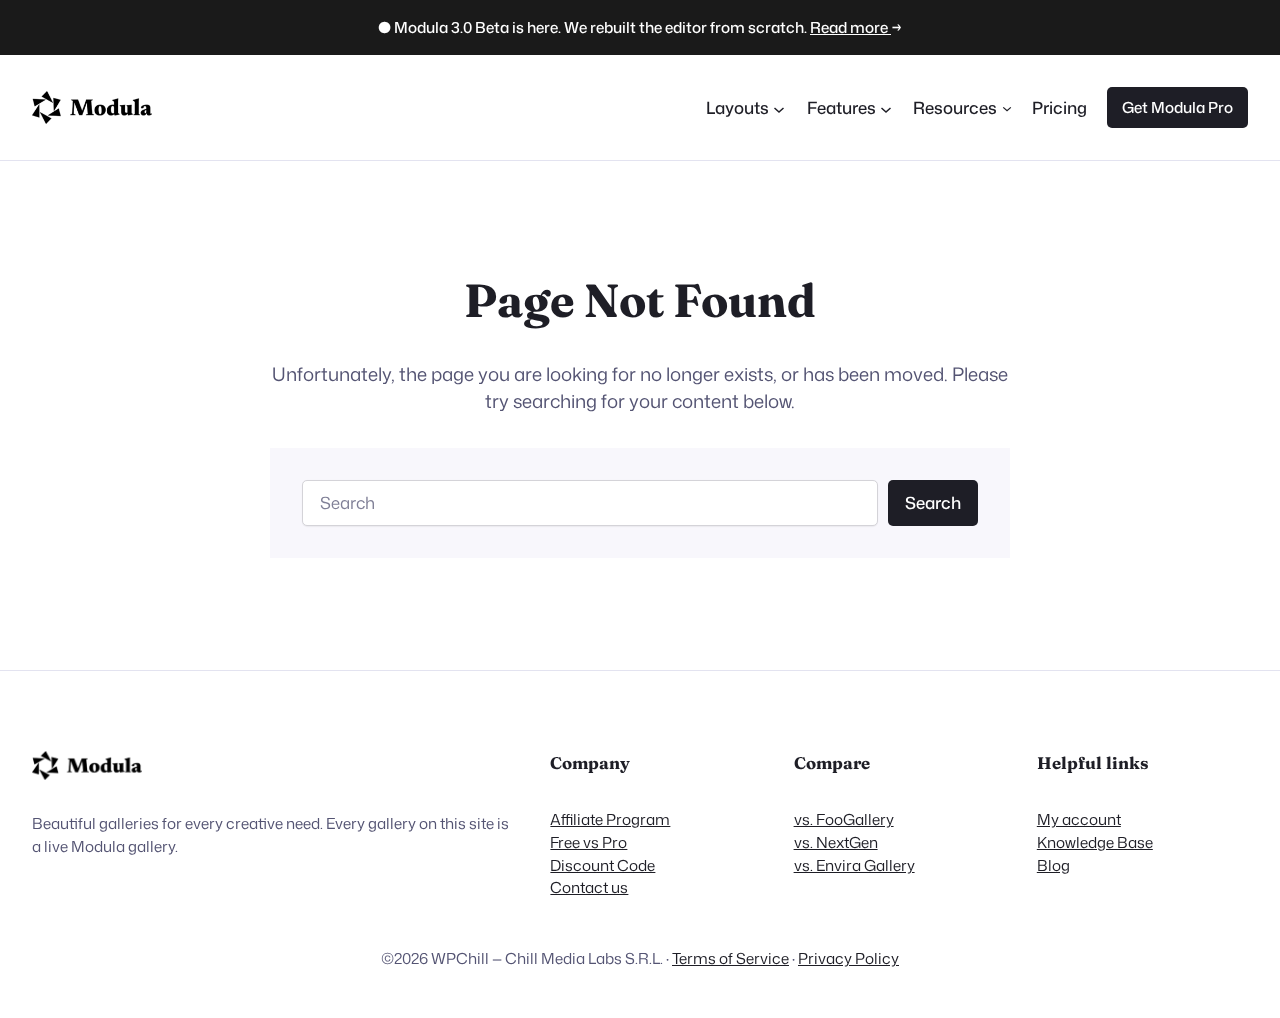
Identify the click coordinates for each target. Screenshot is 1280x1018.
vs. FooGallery (844, 819)
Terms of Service (730, 958)
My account (1079, 819)
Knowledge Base (1095, 842)
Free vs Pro (588, 842)
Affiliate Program (610, 819)
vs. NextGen (836, 842)
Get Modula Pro (1177, 107)
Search (933, 502)
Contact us (589, 887)
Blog (1053, 865)
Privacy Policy (848, 958)
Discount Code (602, 865)
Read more (850, 27)
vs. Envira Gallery (854, 865)
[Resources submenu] (1007, 107)
